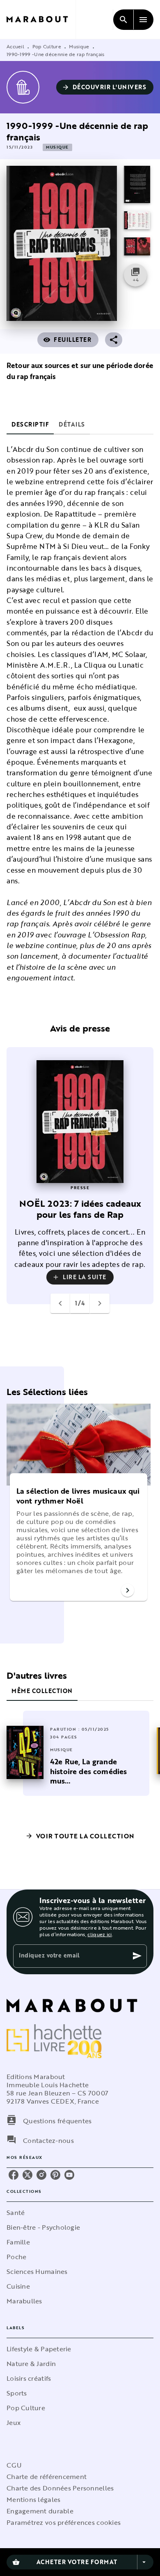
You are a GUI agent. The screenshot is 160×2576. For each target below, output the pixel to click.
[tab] (30, 424)
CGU (14, 2465)
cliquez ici (99, 1934)
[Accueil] (41, 19)
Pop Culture (47, 46)
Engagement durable (40, 2511)
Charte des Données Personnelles (60, 2488)
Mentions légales (33, 2499)
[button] (105, 87)
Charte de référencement (47, 2477)
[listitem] (14, 2175)
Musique (79, 46)
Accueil (15, 46)
